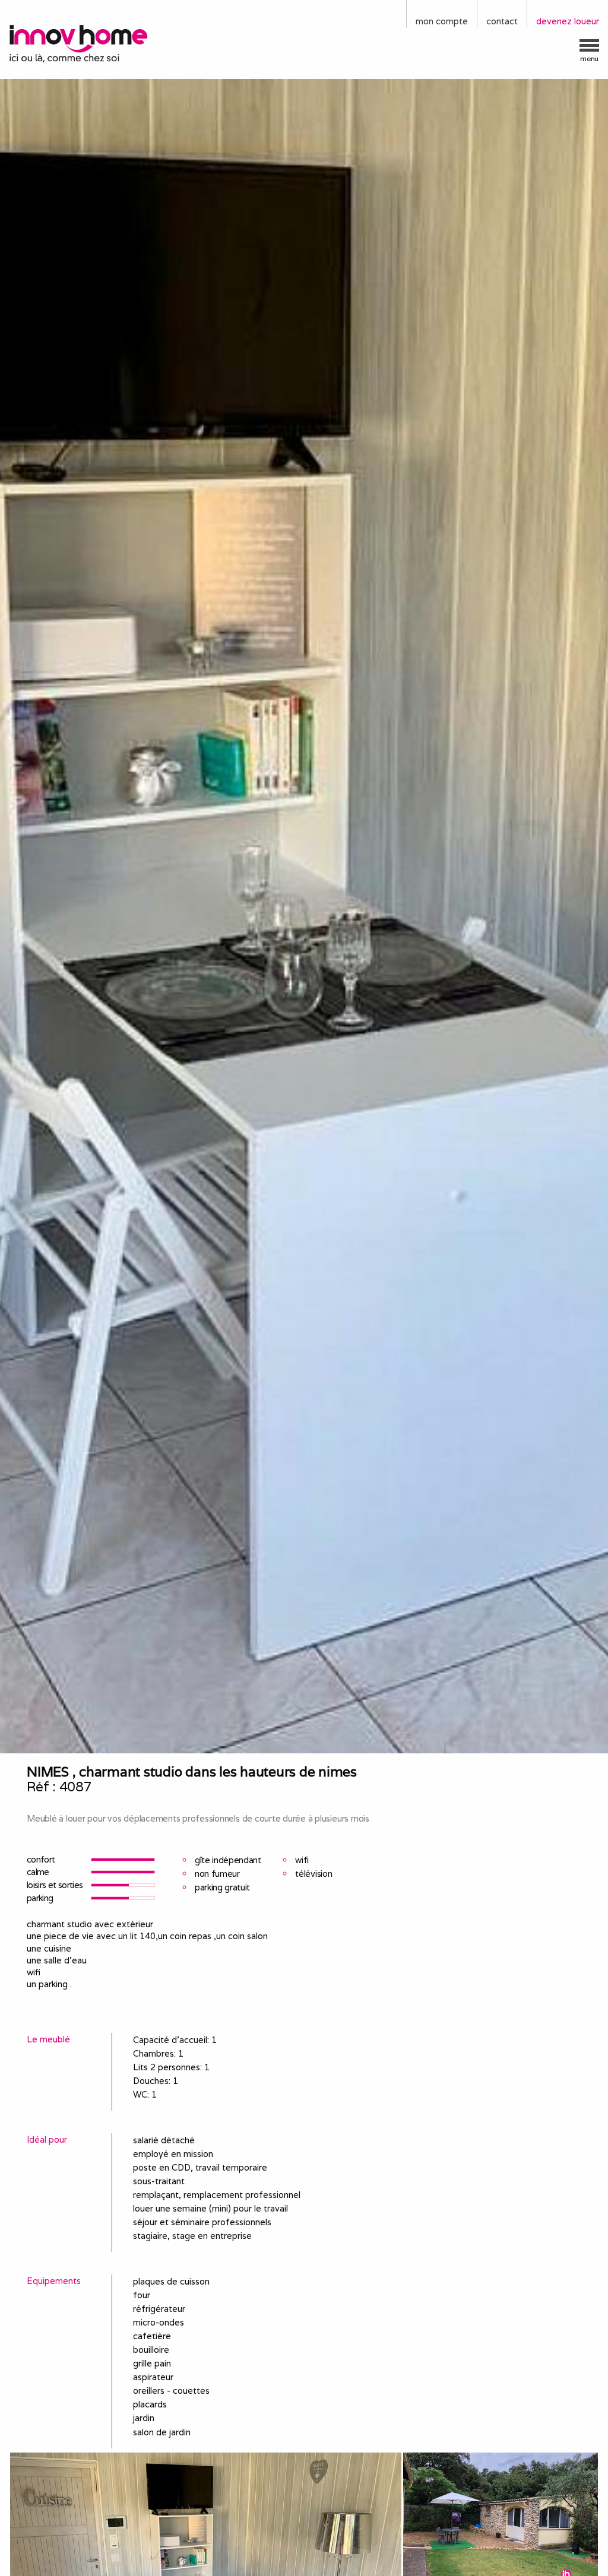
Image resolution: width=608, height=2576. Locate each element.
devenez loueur (568, 21)
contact (502, 21)
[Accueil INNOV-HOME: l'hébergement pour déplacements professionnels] (76, 43)
